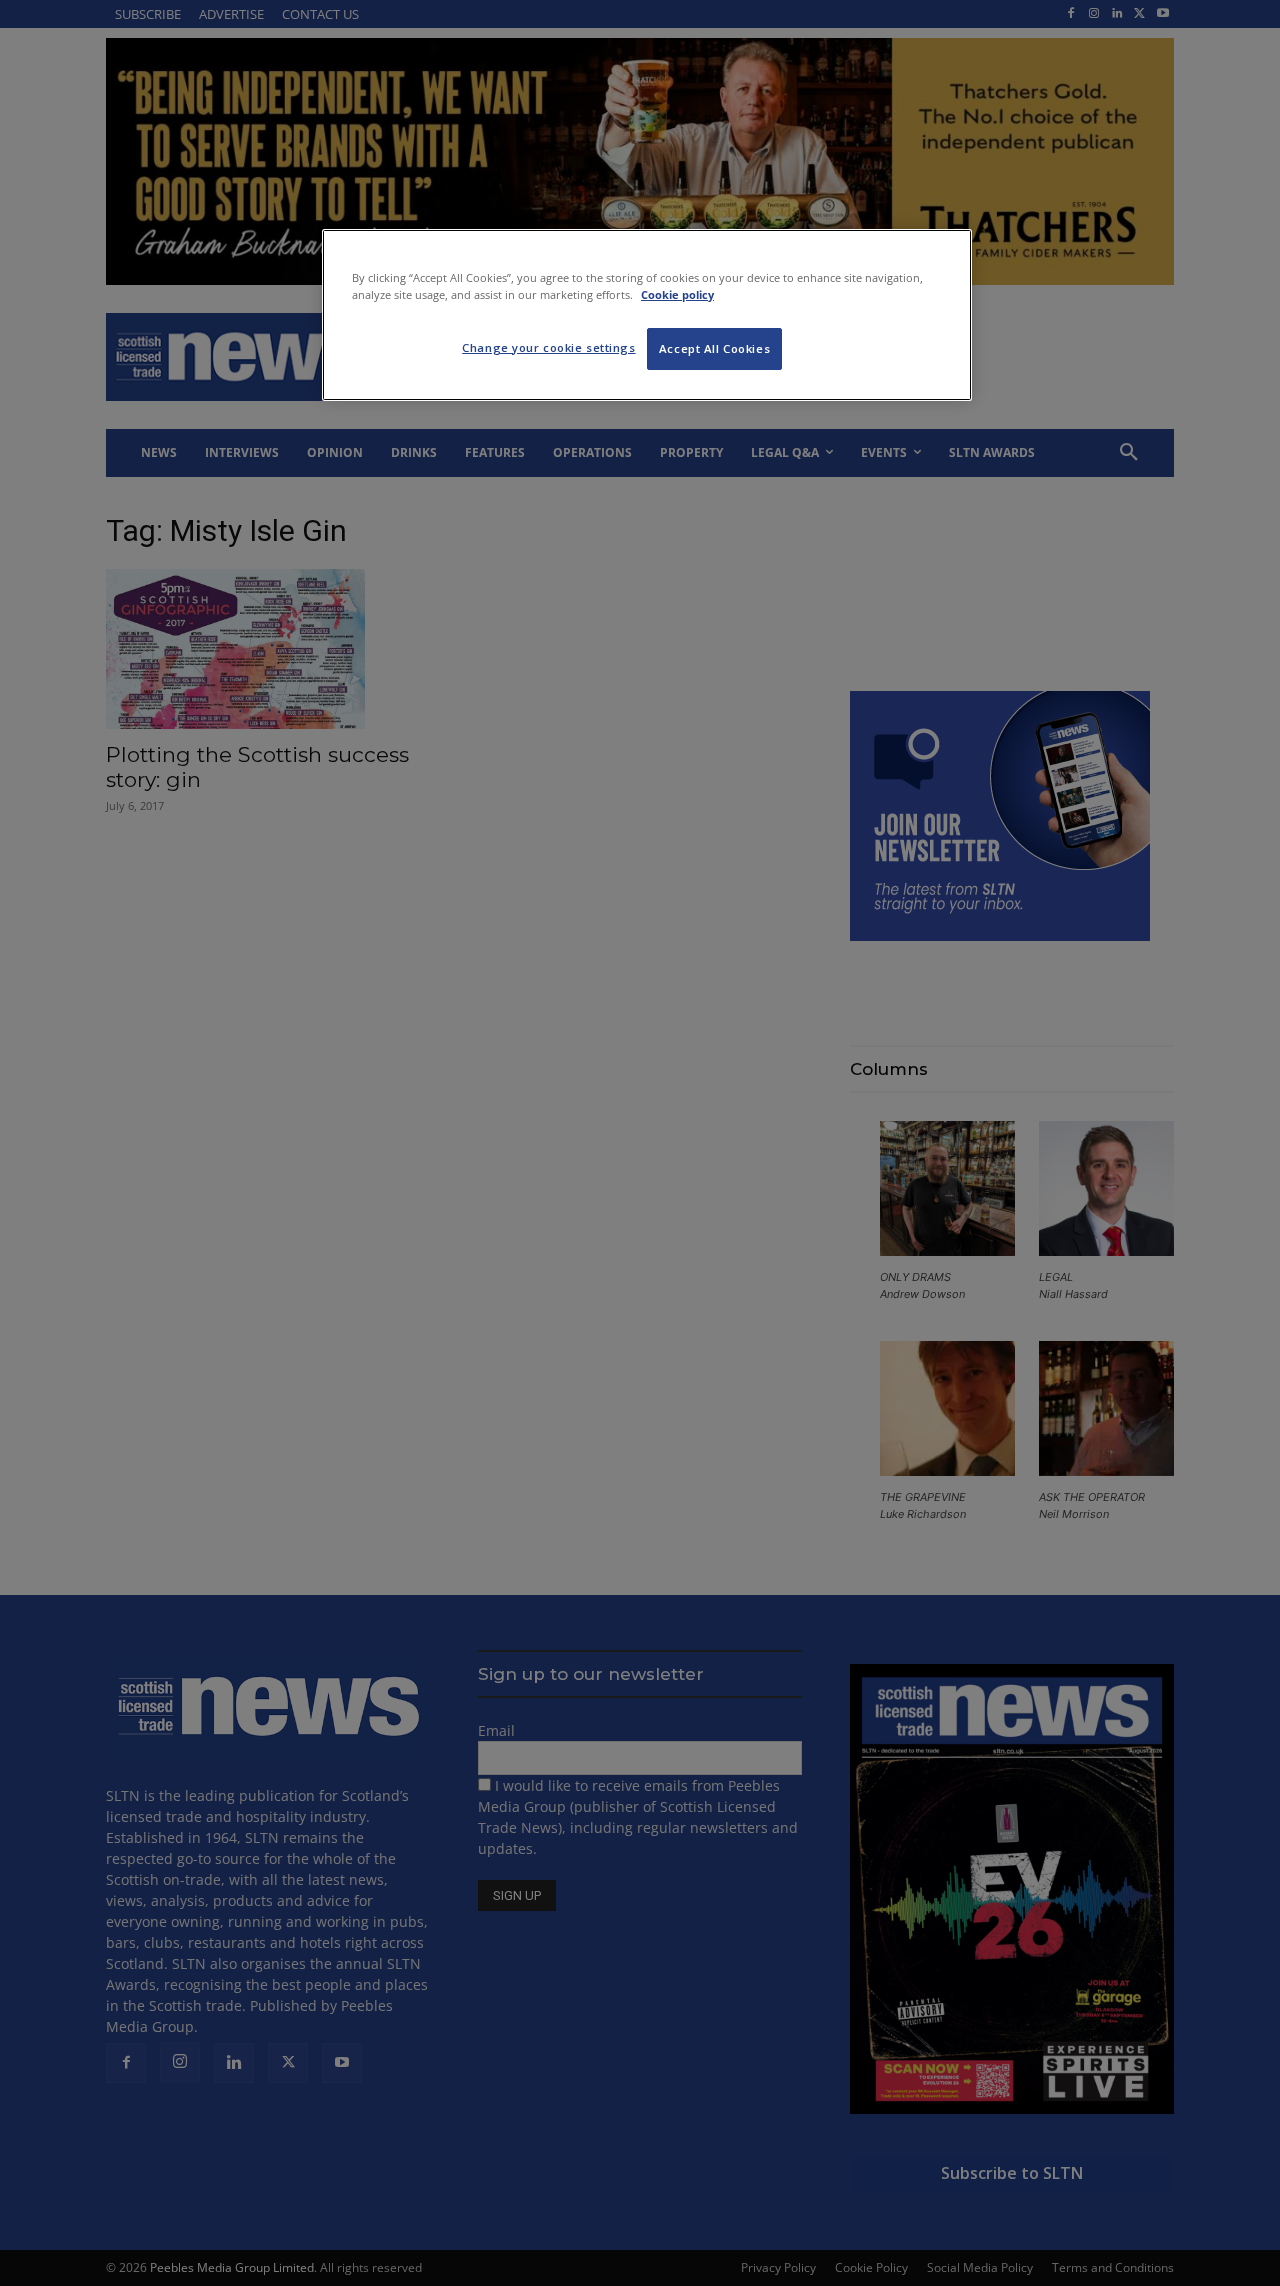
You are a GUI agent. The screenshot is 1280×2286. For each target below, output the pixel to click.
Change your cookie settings (548, 347)
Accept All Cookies (714, 348)
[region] (647, 315)
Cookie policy (677, 294)
